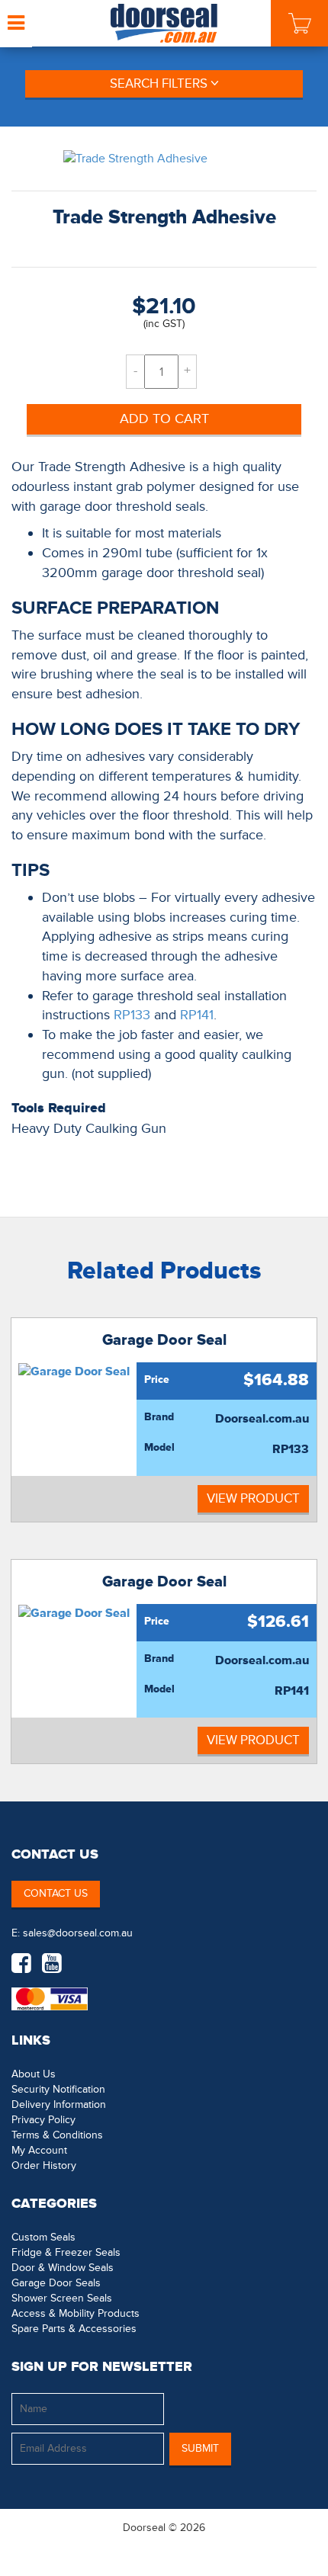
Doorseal (144, 2528)
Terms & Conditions (57, 2135)
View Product (253, 1498)
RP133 (132, 1015)
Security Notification (58, 2089)
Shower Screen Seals (62, 2298)
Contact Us (56, 1893)
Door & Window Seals (63, 2268)
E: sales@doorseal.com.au (72, 1933)
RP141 (197, 1015)
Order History (44, 2165)
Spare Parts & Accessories (74, 2329)
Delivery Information (59, 2104)
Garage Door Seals (56, 2283)
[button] (286, 2542)
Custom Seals (43, 2237)
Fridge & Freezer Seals (66, 2252)
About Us (34, 2074)
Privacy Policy (43, 2120)
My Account (39, 2150)
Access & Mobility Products (76, 2313)
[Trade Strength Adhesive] (164, 159)
